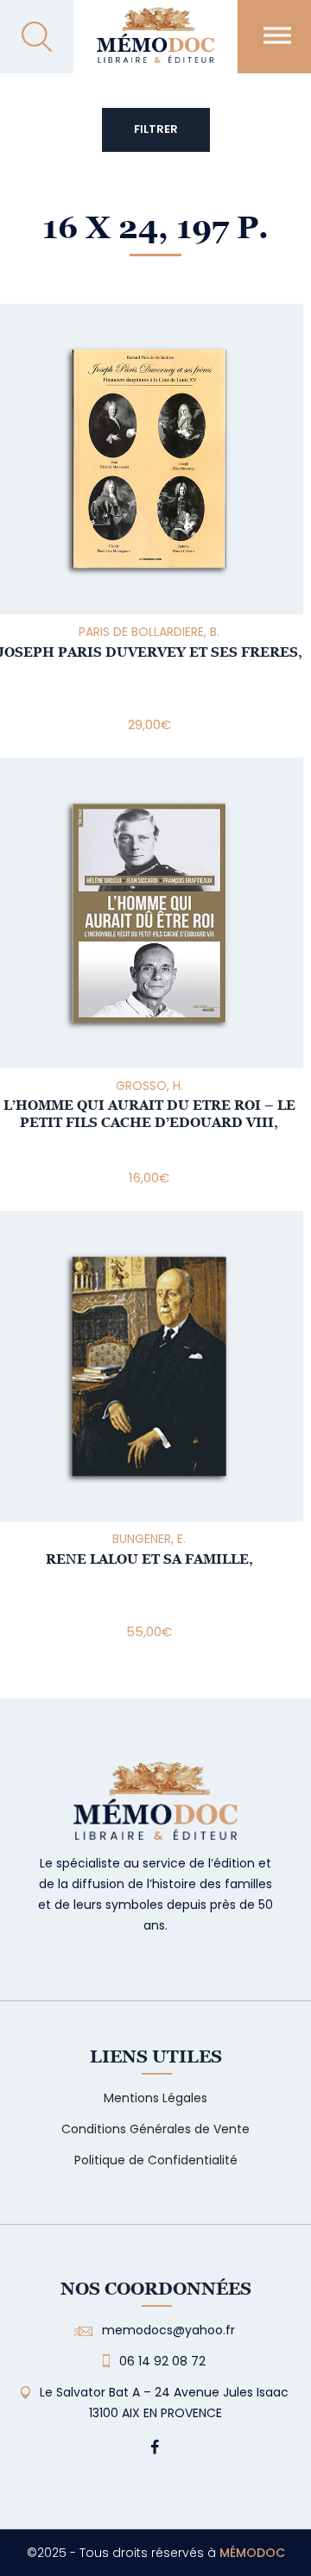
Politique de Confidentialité (156, 2160)
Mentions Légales (155, 2098)
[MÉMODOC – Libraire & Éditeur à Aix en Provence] (155, 45)
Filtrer (156, 129)
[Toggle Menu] (277, 35)
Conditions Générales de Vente (155, 2129)
